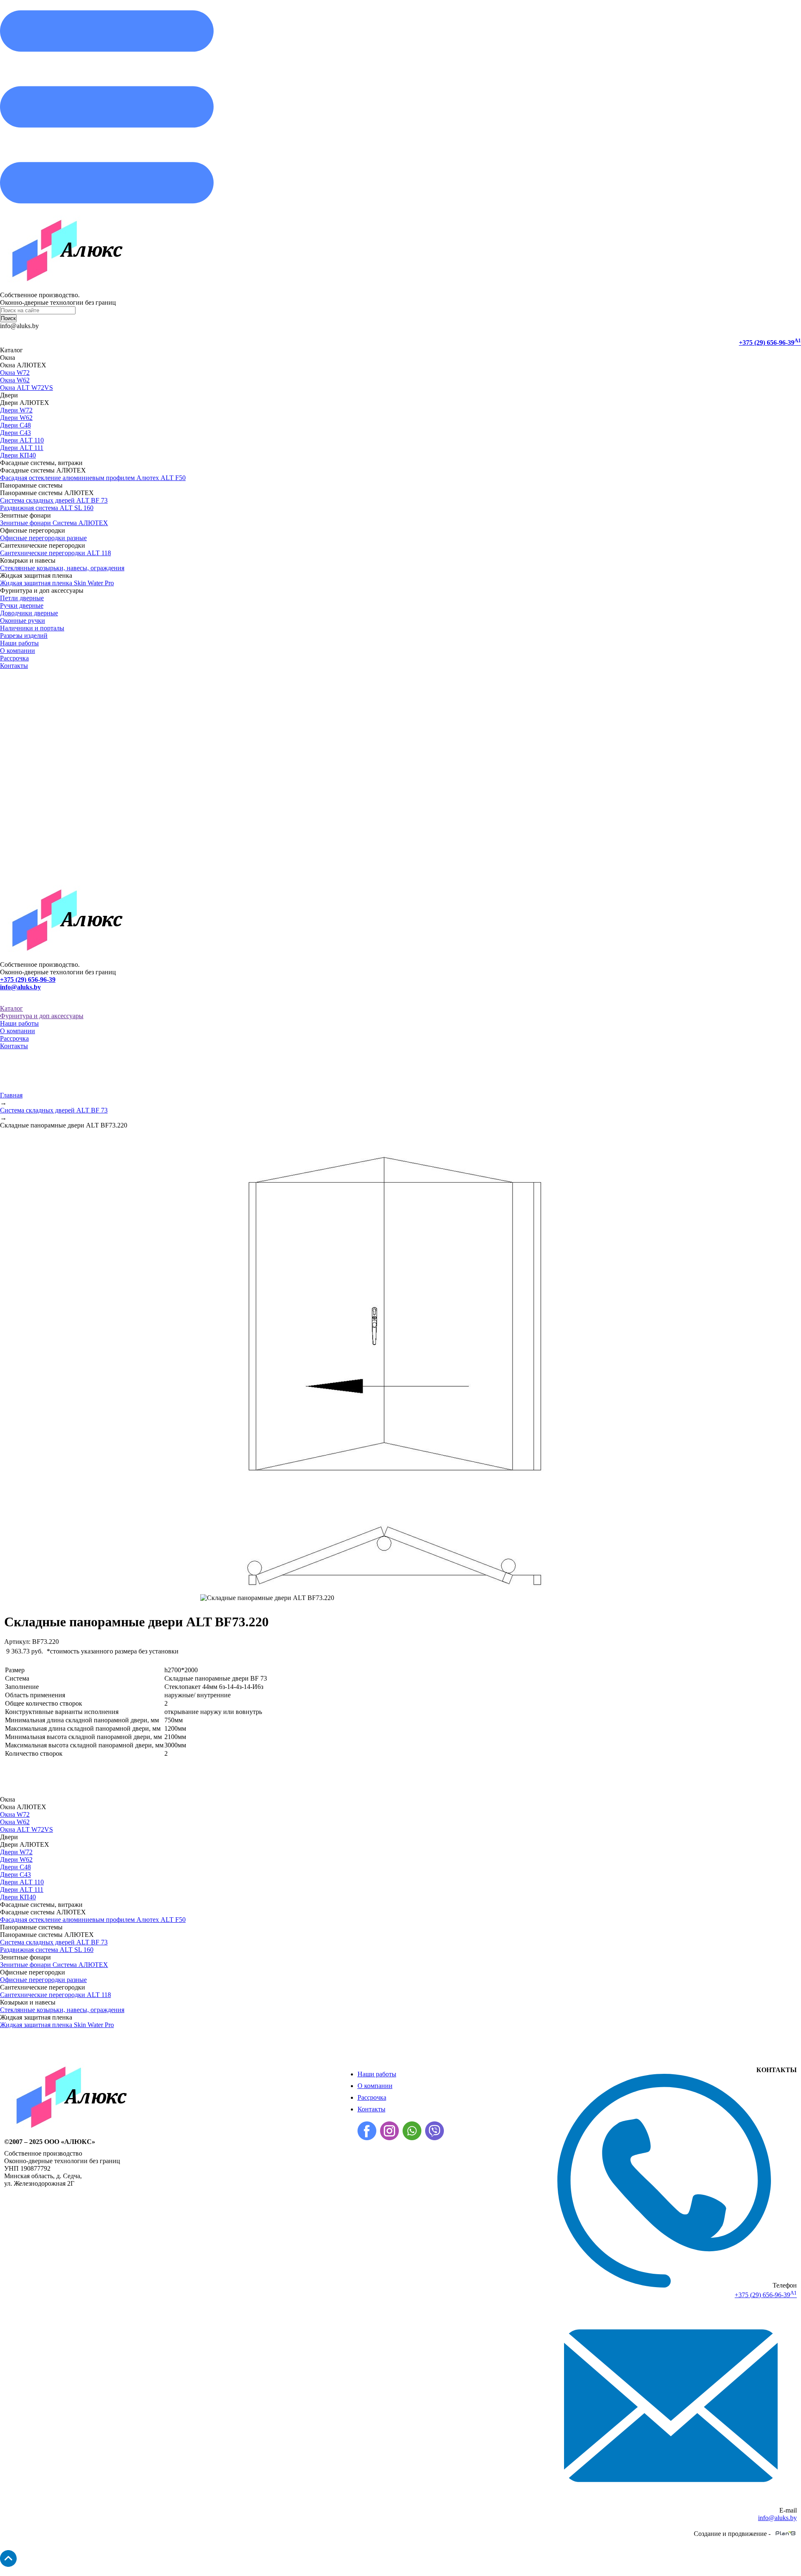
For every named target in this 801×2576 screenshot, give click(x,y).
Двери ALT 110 (22, 440)
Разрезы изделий (24, 636)
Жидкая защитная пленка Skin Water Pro (57, 583)
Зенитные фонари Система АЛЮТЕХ (54, 523)
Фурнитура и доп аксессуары (42, 1016)
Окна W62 (15, 380)
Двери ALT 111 (22, 448)
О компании (18, 651)
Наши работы (19, 643)
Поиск (8, 318)
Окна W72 (15, 373)
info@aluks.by (20, 987)
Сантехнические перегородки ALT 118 (55, 553)
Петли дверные (22, 598)
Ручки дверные (22, 605)
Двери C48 (15, 425)
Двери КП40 (18, 455)
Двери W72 (16, 410)
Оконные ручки (23, 621)
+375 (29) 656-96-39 (770, 343)
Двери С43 (15, 433)
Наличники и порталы (32, 628)
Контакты (14, 666)
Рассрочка (14, 658)
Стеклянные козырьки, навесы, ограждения (62, 568)
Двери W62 (16, 418)
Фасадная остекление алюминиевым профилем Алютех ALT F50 (93, 478)
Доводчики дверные (29, 613)
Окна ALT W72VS (26, 388)
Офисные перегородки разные (43, 538)
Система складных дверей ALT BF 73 (54, 500)
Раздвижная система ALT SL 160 (47, 508)
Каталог (11, 1008)
